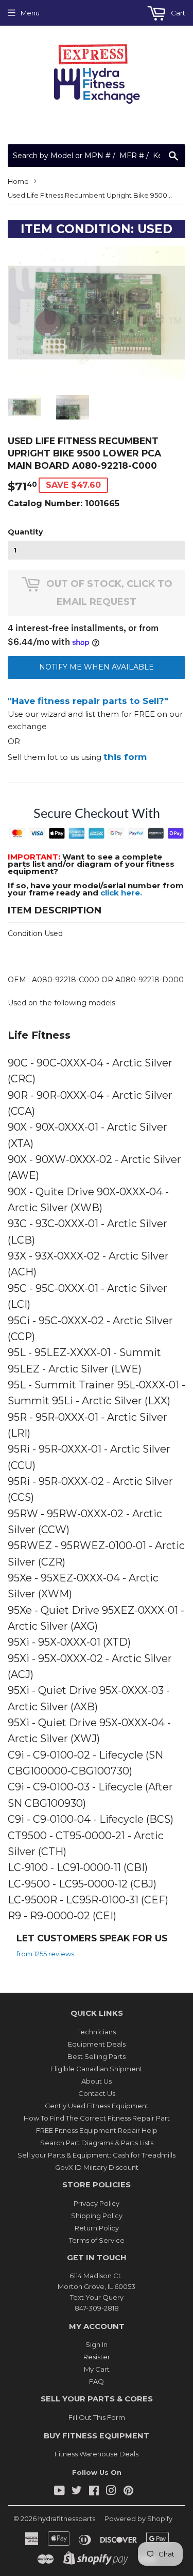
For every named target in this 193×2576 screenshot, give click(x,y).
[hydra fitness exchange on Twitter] (77, 2492)
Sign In (97, 2344)
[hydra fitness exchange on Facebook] (94, 2492)
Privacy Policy (97, 2203)
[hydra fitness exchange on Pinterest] (128, 2492)
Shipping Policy (97, 2216)
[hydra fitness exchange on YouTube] (59, 2492)
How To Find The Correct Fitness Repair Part (97, 2118)
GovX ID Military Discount (97, 2167)
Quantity (25, 532)
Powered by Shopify (138, 2518)
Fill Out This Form (97, 2417)
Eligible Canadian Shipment (97, 2069)
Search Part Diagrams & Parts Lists (97, 2143)
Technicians (97, 2032)
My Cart (97, 2369)
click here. (121, 893)
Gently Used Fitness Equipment (97, 2106)
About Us (97, 2081)
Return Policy (97, 2228)
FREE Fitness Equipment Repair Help (97, 2130)
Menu (30, 13)
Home (18, 181)
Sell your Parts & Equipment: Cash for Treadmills (97, 2155)
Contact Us (97, 2093)
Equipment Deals (97, 2044)
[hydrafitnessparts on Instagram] (111, 2492)
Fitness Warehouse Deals (97, 2454)
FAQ (97, 2381)
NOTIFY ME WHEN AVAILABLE (97, 667)
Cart (177, 13)
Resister (97, 2357)
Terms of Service (97, 2240)
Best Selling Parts (97, 2056)
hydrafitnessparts (67, 2518)
